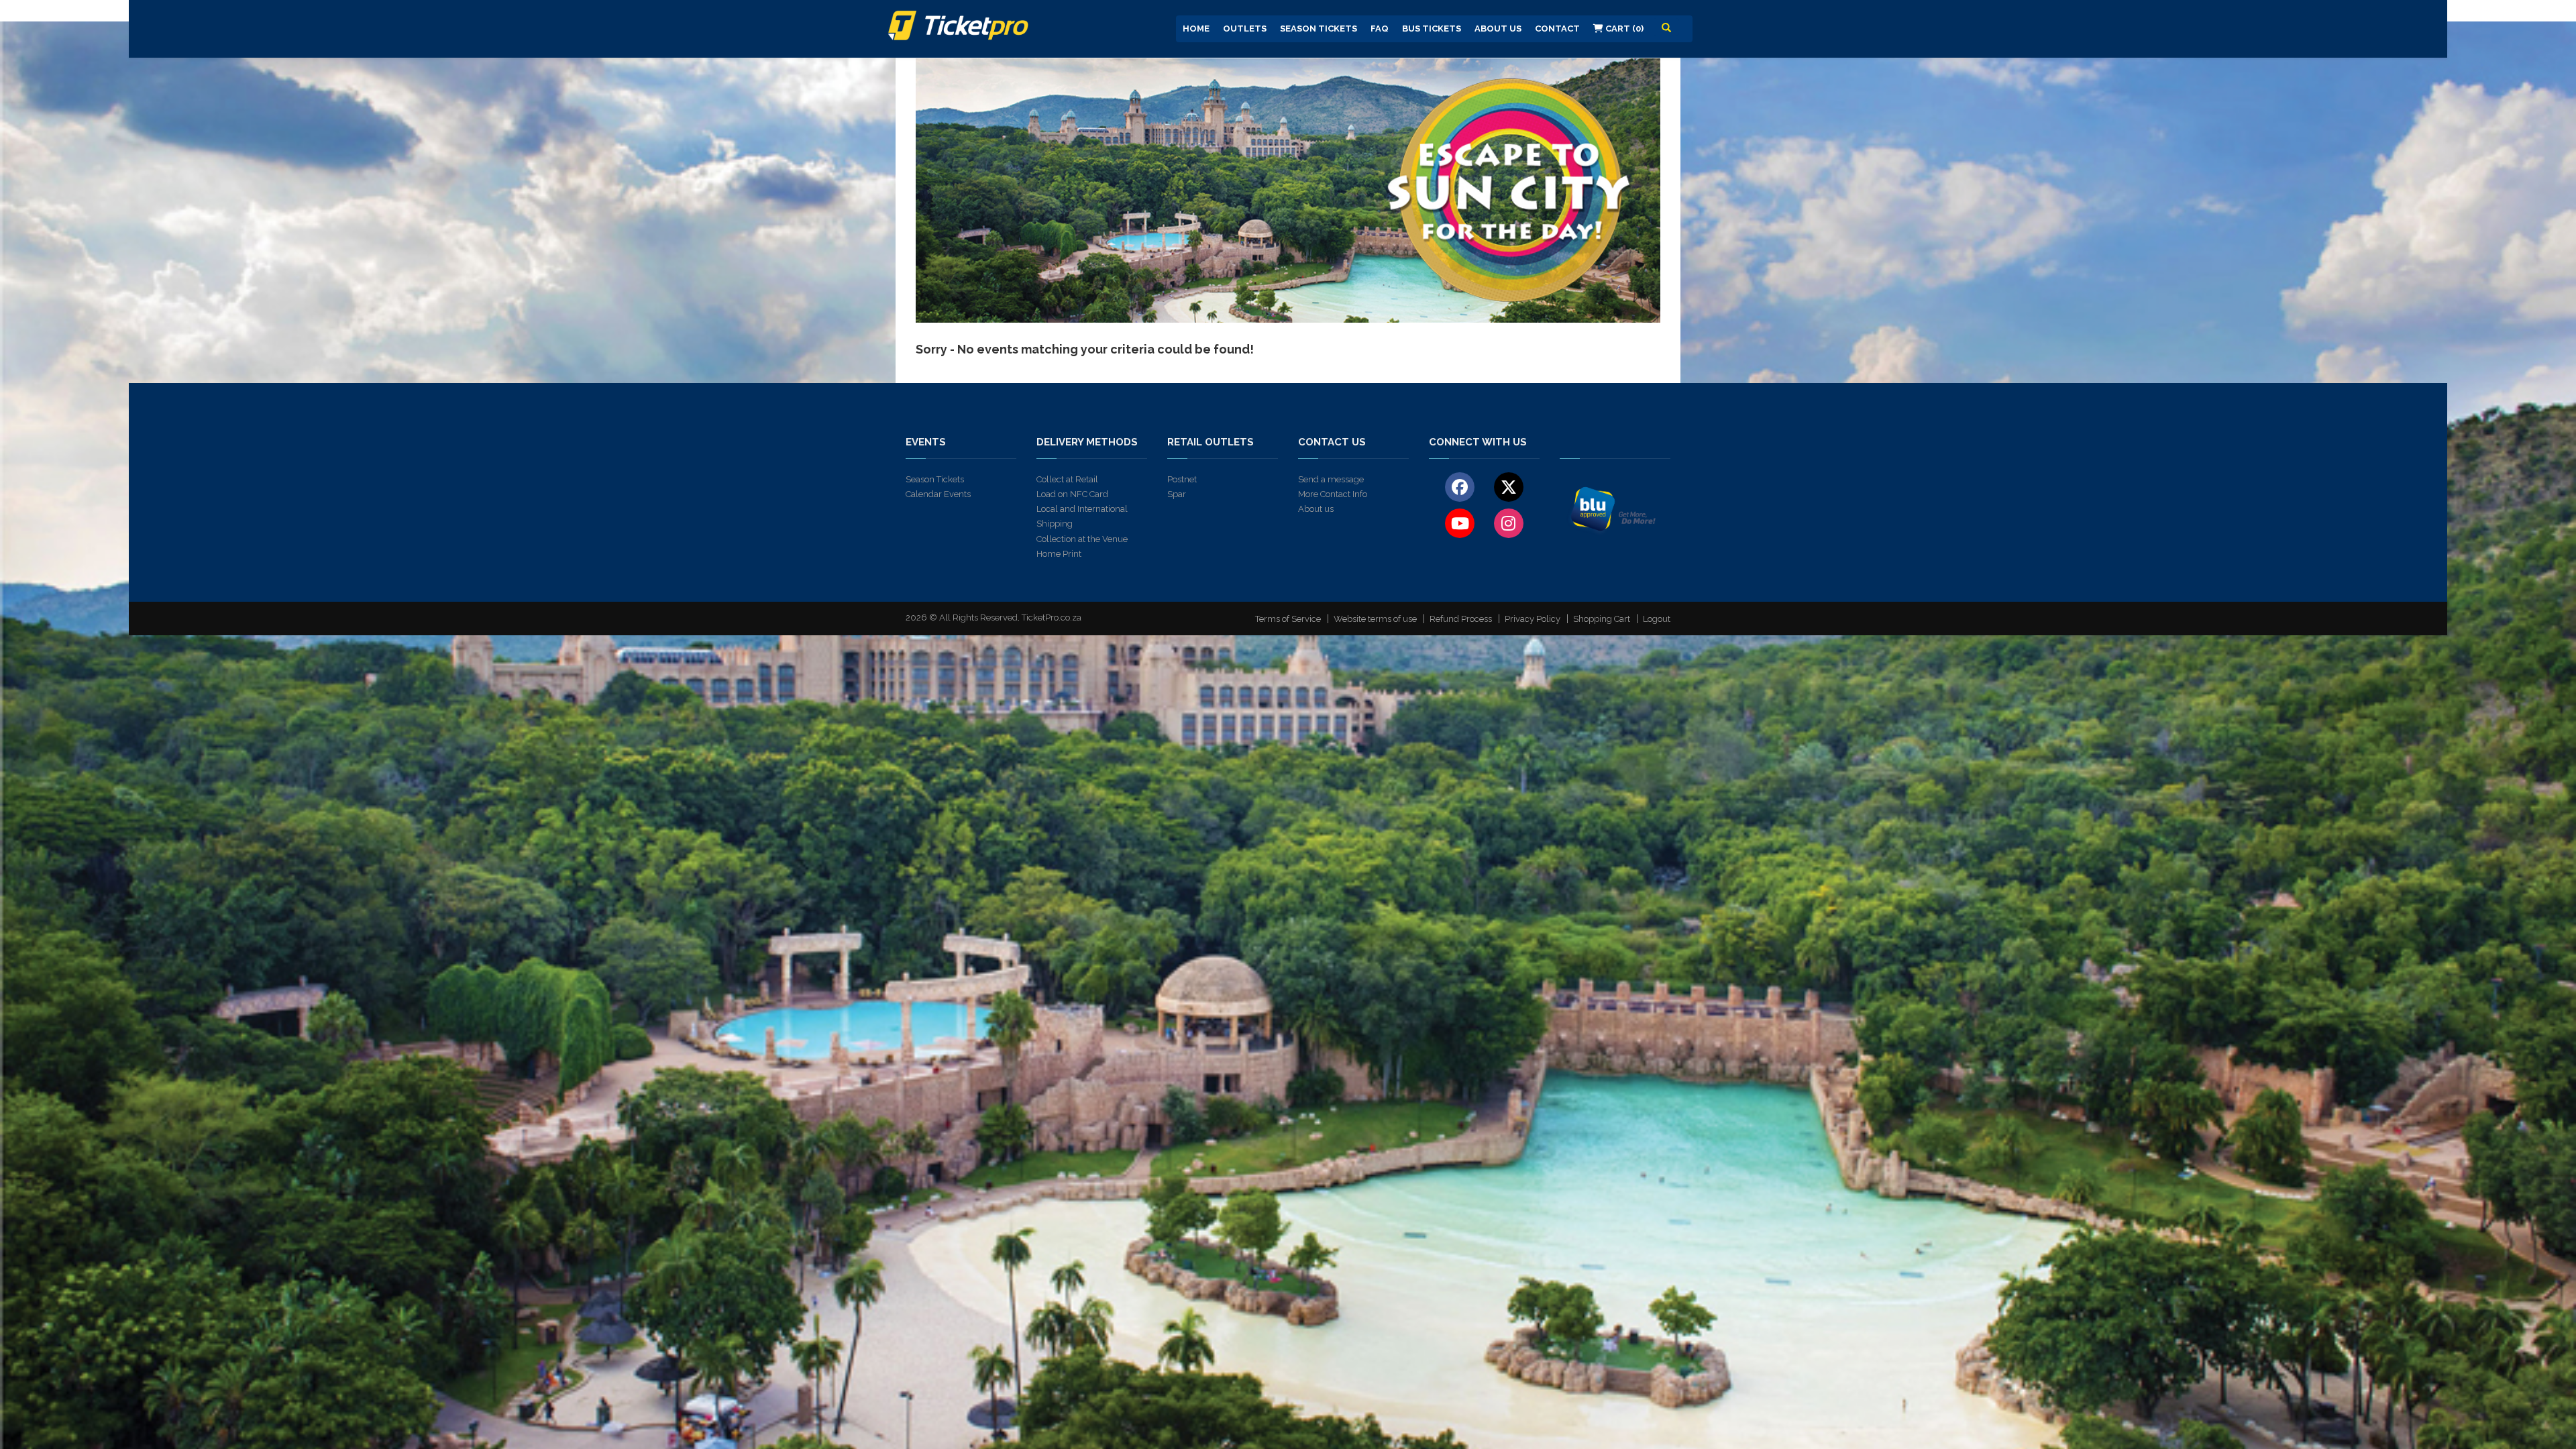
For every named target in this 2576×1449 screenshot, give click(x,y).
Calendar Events (938, 494)
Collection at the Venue (1082, 539)
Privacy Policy (1533, 619)
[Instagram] (1508, 523)
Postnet (1182, 479)
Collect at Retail (1067, 479)
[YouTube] (1460, 523)
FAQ (1380, 29)
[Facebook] (1460, 486)
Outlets (1245, 29)
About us (1316, 509)
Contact (1557, 29)
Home (1196, 29)
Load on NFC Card (1072, 494)
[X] (1508, 486)
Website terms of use (1375, 619)
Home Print (1059, 554)
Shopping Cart (1602, 619)
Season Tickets (1319, 29)
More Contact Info (1333, 494)
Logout (1657, 619)
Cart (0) (1623, 29)
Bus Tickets (1432, 29)
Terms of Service (1288, 619)
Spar (1177, 494)
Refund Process (1461, 619)
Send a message (1331, 479)
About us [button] (1498, 29)
